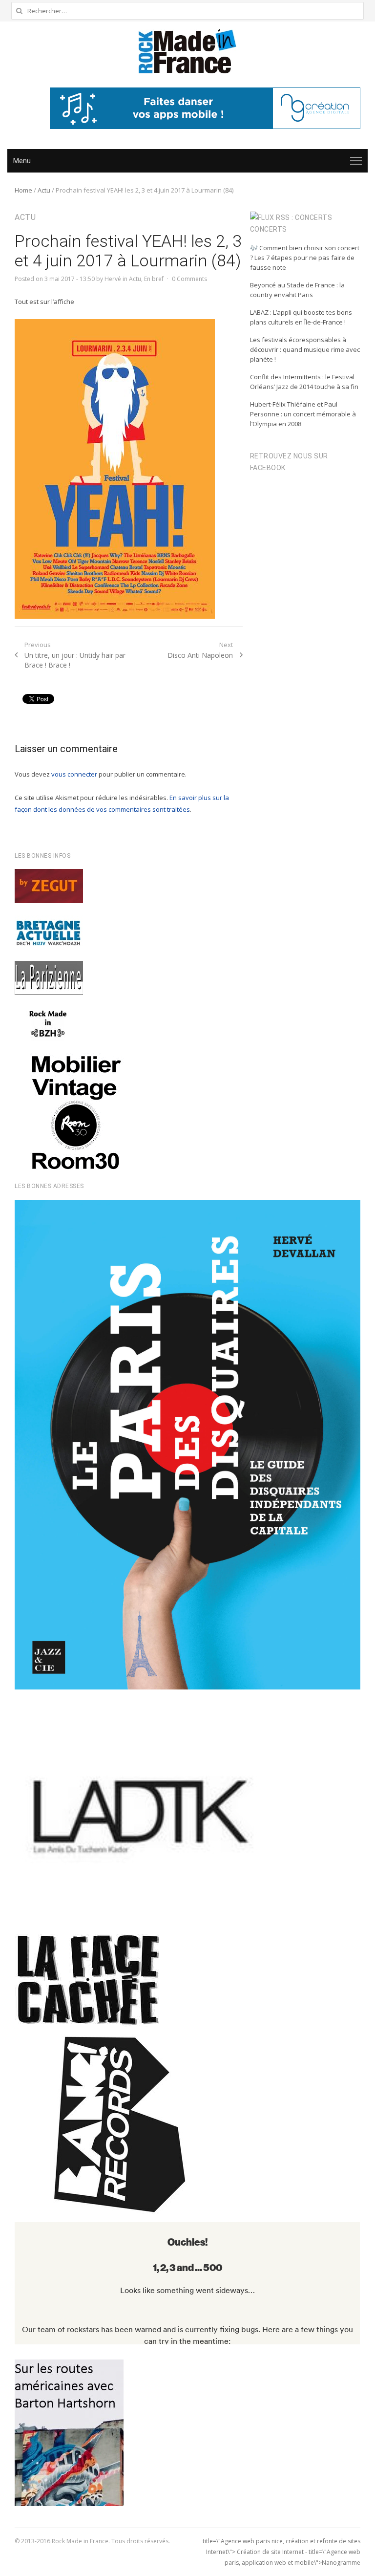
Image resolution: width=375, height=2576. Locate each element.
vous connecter (74, 774)
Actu (44, 190)
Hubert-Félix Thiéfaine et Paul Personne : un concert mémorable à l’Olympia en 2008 (303, 414)
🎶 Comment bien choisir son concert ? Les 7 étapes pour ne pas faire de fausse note (305, 258)
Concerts (269, 229)
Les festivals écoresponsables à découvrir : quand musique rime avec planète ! (305, 349)
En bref (154, 279)
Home (23, 190)
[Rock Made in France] (187, 51)
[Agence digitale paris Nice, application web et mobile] (205, 108)
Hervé (113, 279)
